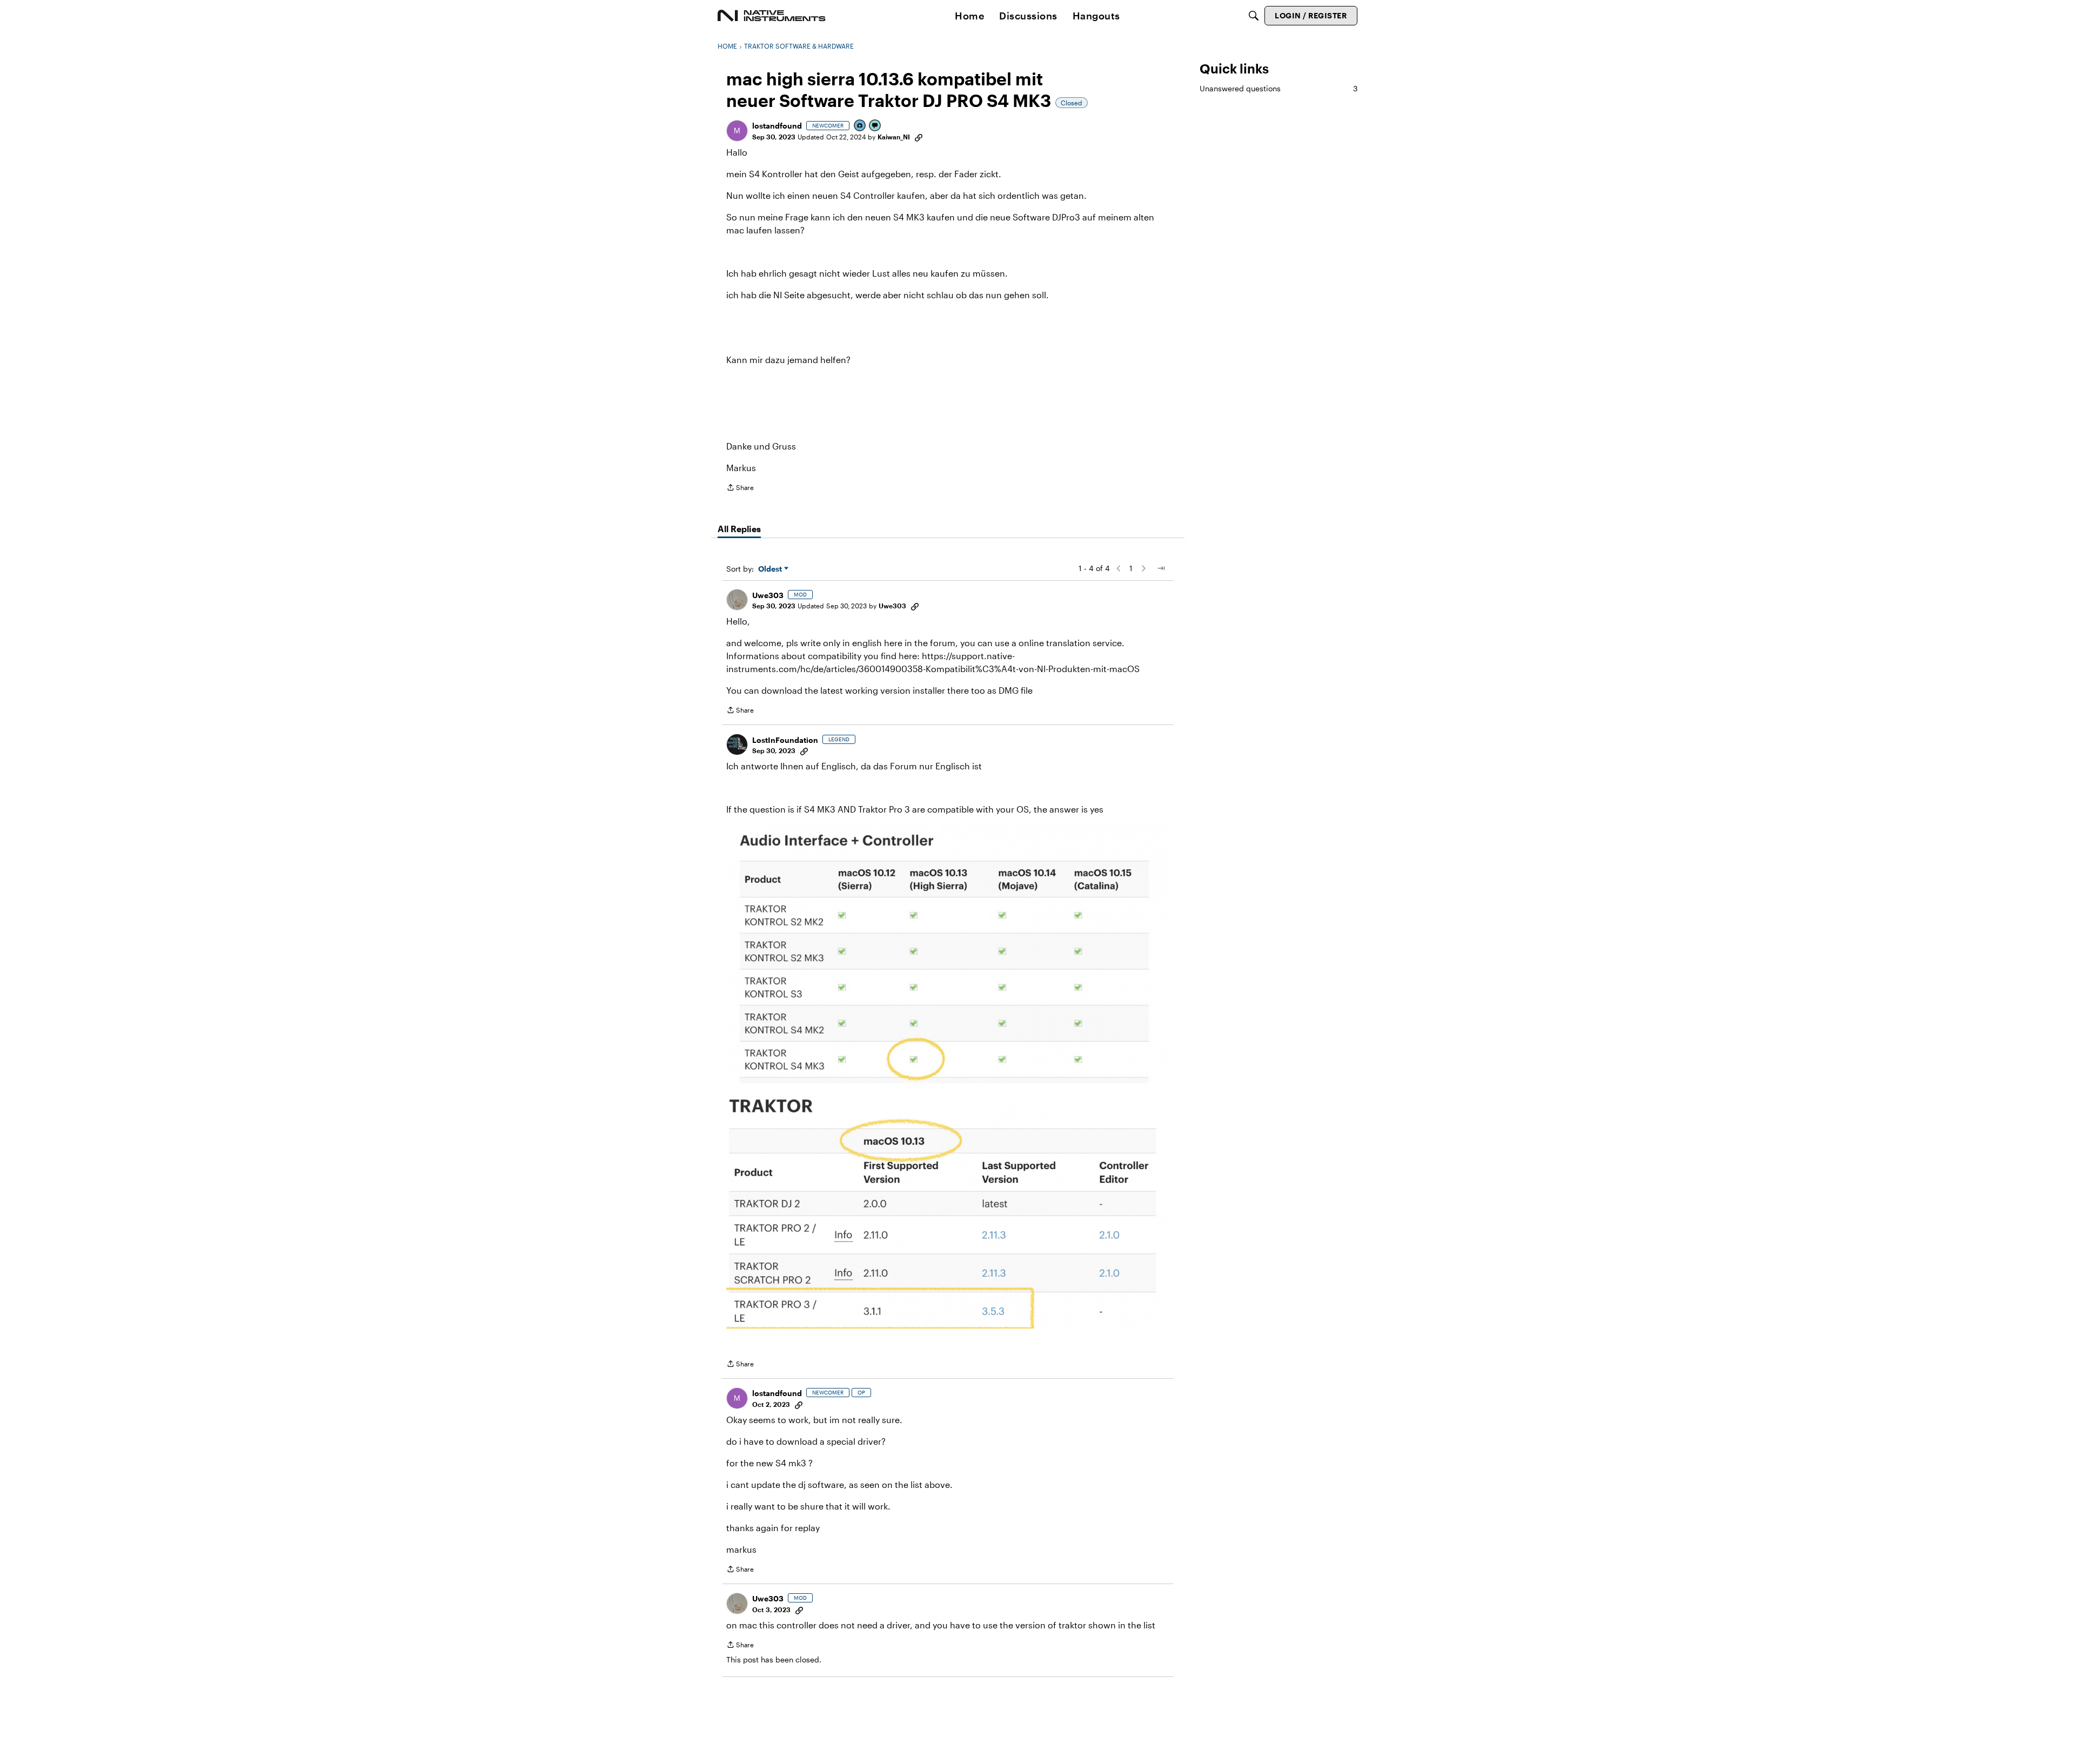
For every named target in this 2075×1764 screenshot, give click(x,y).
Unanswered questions (1279, 88)
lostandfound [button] (777, 126)
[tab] (739, 529)
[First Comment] (875, 126)
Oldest (771, 569)
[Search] (1254, 16)
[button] (737, 131)
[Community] (772, 16)
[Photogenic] (860, 126)
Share (740, 489)
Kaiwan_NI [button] (894, 137)
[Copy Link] (919, 137)
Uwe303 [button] (768, 595)
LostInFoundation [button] (785, 740)
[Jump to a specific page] (1161, 568)
